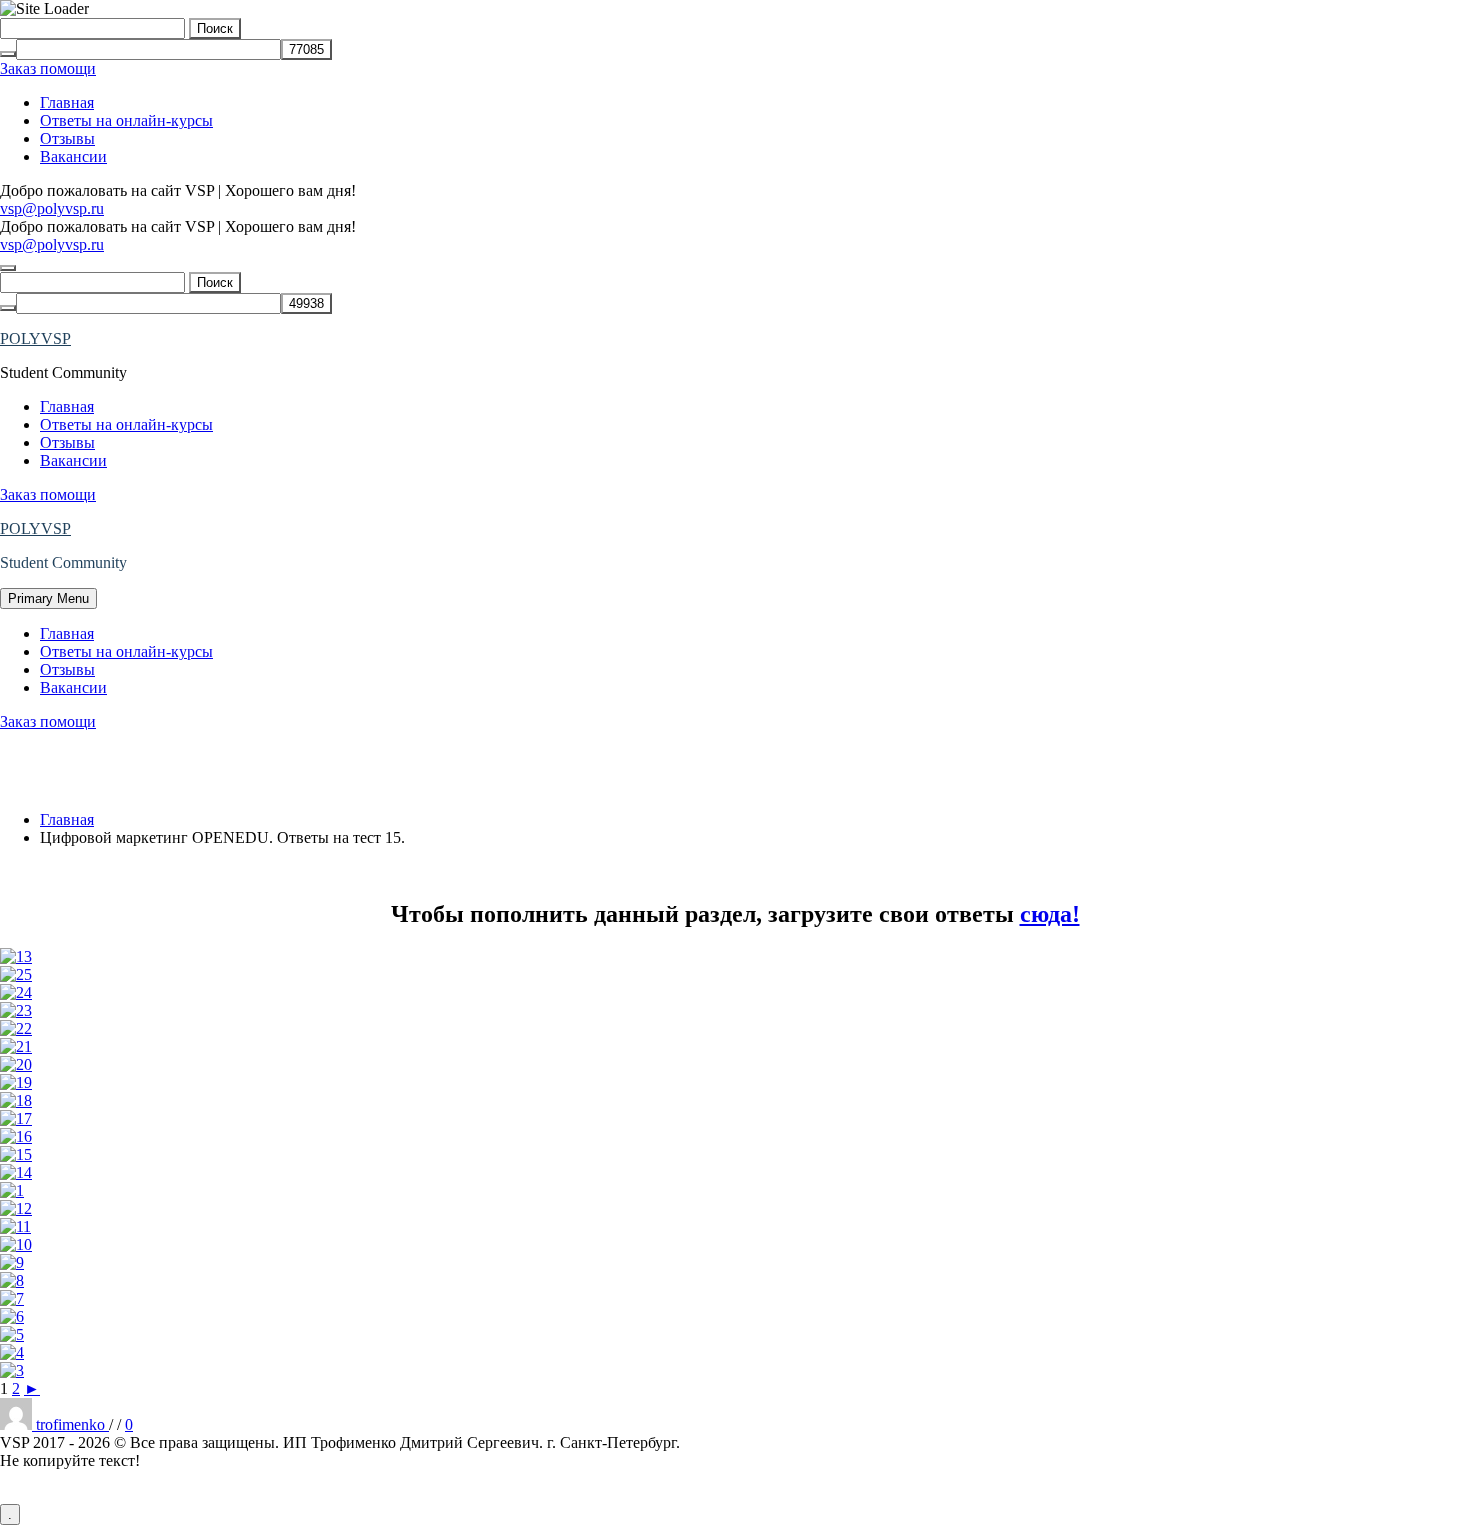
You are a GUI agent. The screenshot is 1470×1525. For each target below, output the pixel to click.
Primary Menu (48, 598)
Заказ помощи (48, 68)
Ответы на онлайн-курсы (126, 120)
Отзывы (67, 138)
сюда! (1050, 914)
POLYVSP (35, 338)
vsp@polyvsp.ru (52, 208)
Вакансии (73, 156)
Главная (67, 102)
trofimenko (72, 1424)
